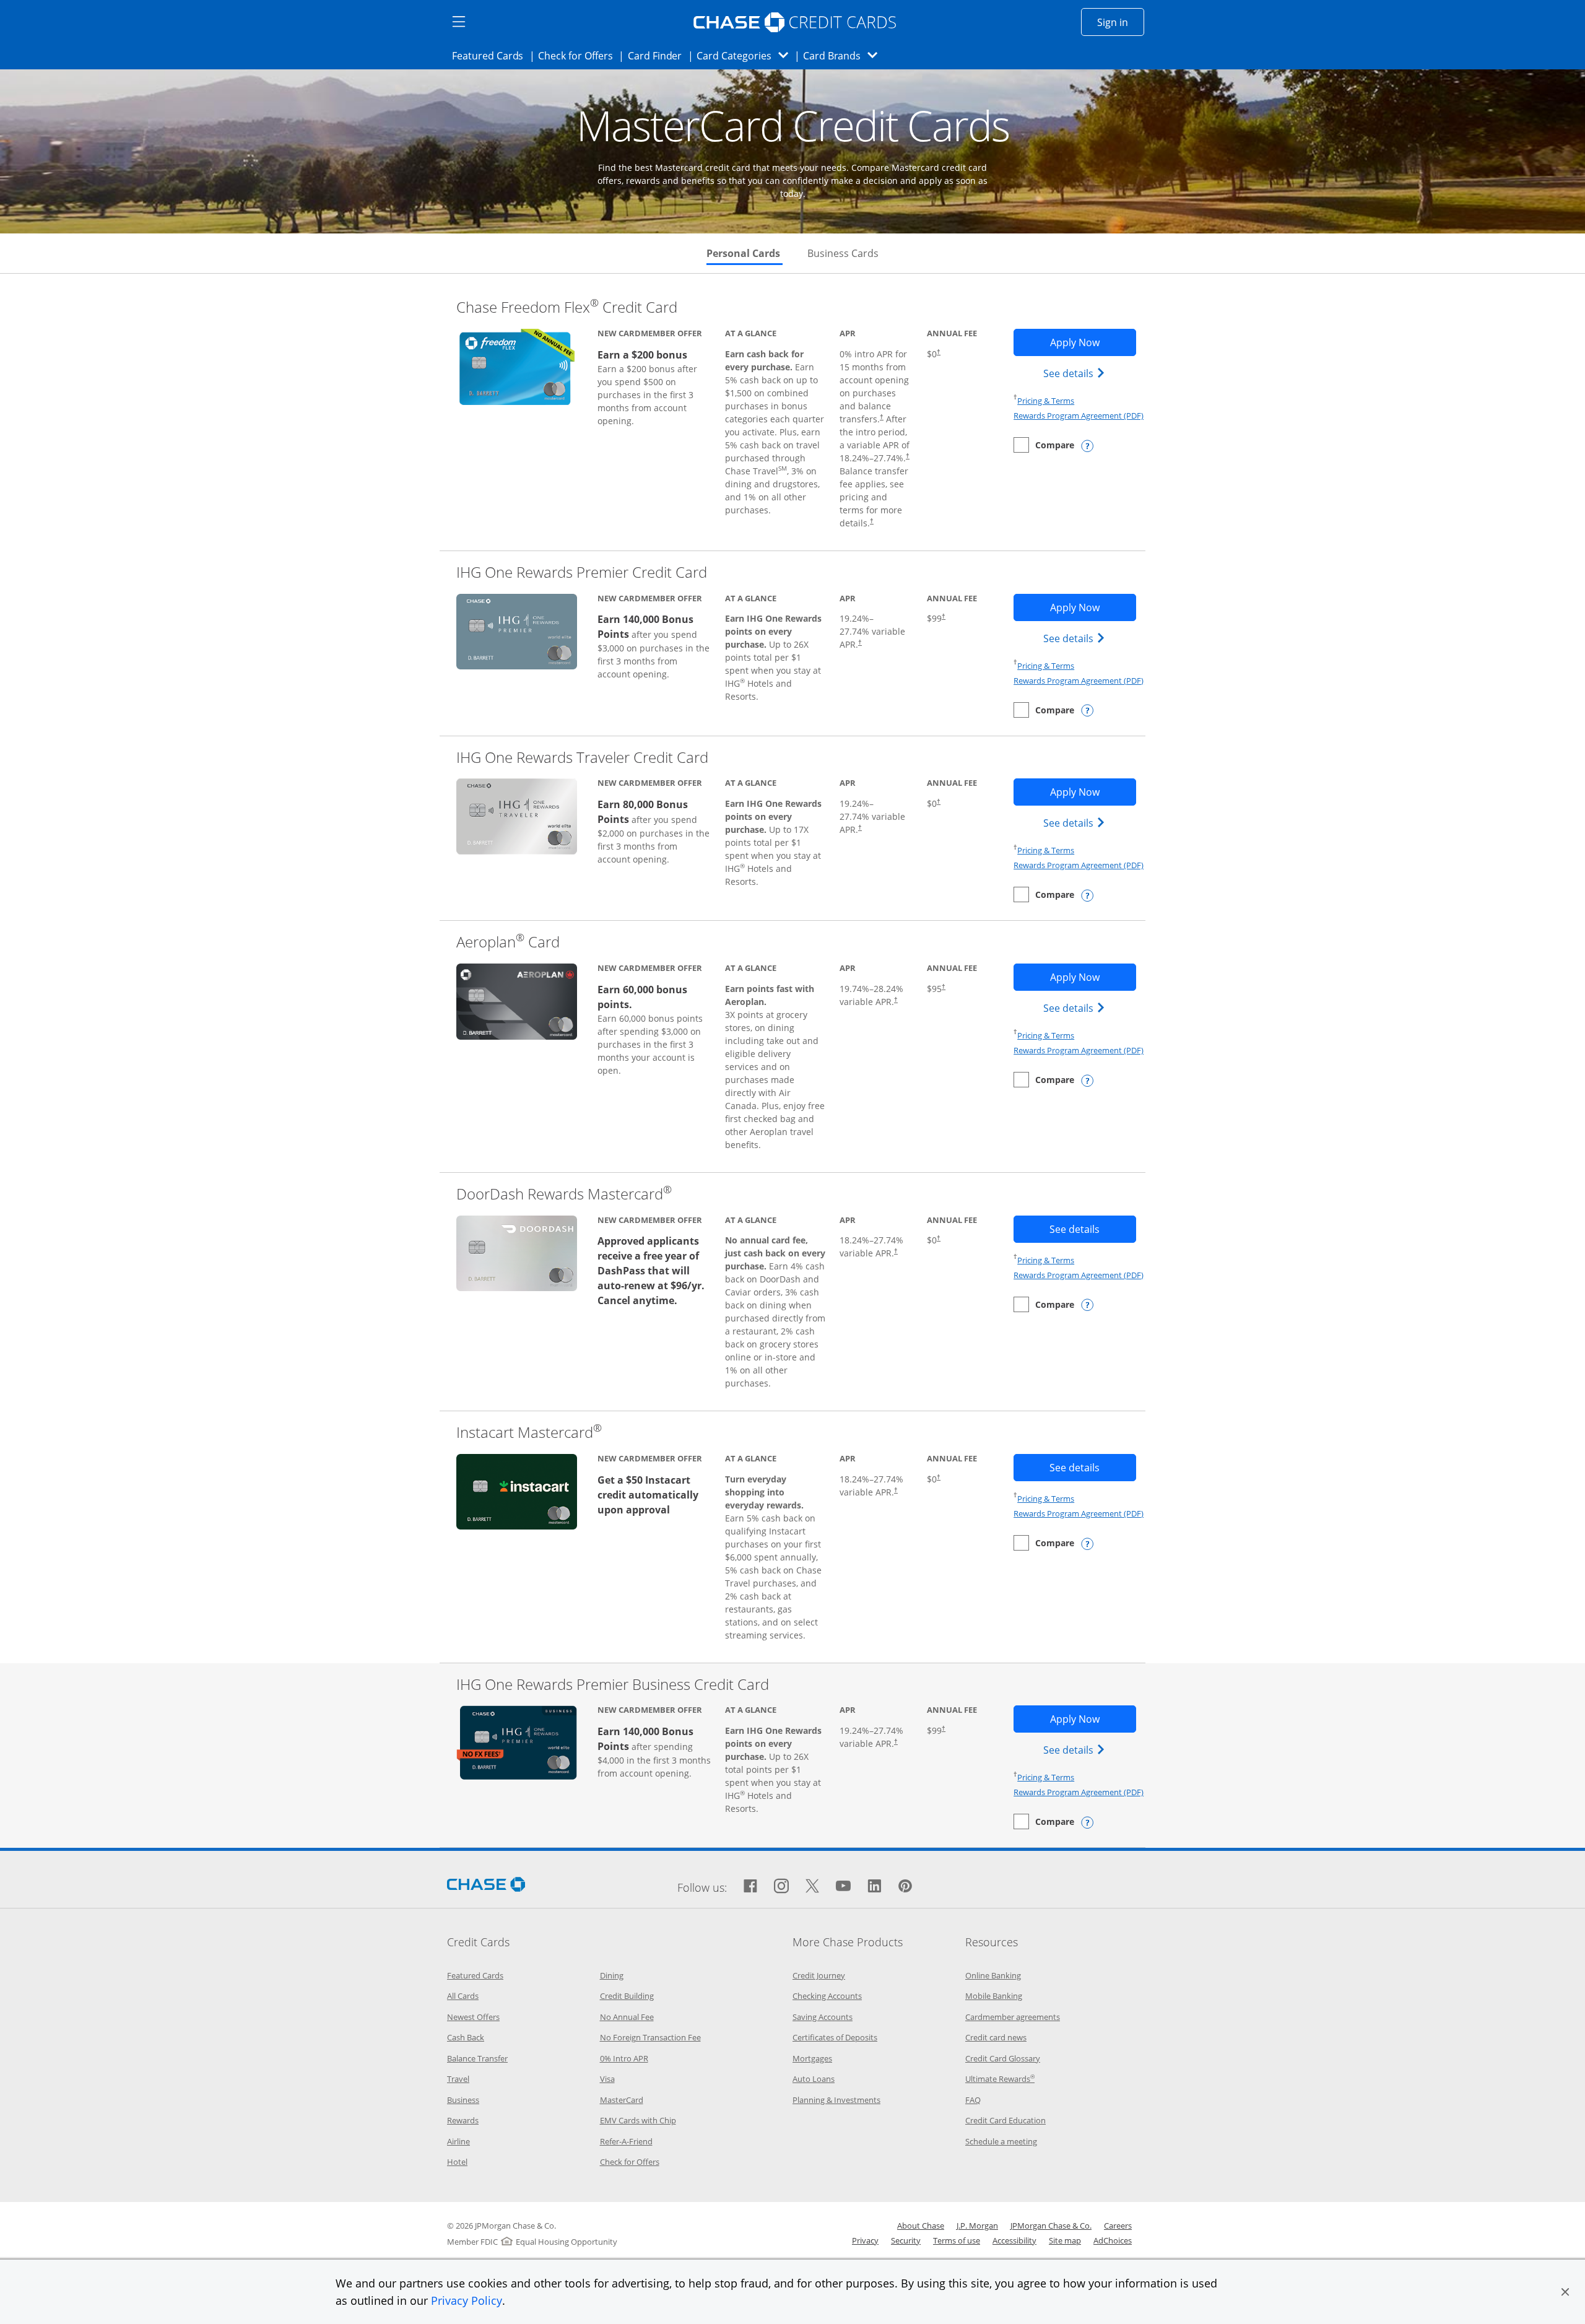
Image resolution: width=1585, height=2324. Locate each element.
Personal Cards (745, 253)
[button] (1565, 2292)
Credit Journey (819, 1975)
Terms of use (957, 2240)
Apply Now (1093, 342)
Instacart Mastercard (529, 1432)
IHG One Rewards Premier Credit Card (582, 572)
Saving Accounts (823, 2017)
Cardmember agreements (1013, 2017)
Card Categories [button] (746, 55)
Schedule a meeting (1001, 2141)
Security (906, 2240)
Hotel (457, 2162)
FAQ (973, 2100)
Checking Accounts (827, 1996)
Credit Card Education (1005, 2120)
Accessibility (1014, 2240)
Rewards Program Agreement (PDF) (1079, 416)
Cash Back (466, 2037)
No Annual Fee (627, 2017)
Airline (458, 2141)
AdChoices (1113, 2240)
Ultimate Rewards (1000, 2079)
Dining (612, 1975)
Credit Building (627, 1996)
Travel (458, 2079)
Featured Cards (491, 55)
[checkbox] (1044, 445)
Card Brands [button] (844, 55)
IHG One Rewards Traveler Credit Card (582, 757)
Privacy (865, 2240)
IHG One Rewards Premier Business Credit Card (613, 1684)
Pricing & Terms (1046, 401)
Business (463, 2100)
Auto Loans (814, 2079)
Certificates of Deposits (835, 2037)
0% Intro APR (624, 2058)
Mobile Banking (994, 1996)
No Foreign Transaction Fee (650, 2037)
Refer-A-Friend (626, 2141)
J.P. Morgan (977, 2226)
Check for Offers (579, 55)
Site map (1065, 2240)
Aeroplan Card (508, 942)
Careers (1118, 2226)
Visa (607, 2079)
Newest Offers (473, 2017)
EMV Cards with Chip (638, 2120)
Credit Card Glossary (1003, 2058)
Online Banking (993, 1975)
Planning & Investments (836, 2100)
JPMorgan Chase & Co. (1051, 2226)
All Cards (463, 1996)
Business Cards (843, 253)
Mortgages (812, 2058)
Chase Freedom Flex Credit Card (567, 307)
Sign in (1121, 22)
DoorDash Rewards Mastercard (564, 1194)
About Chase (921, 2226)
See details (1076, 373)
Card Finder (659, 55)
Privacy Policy (467, 2300)
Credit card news (996, 2037)
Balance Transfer (477, 2058)
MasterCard (622, 2100)
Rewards (463, 2120)
